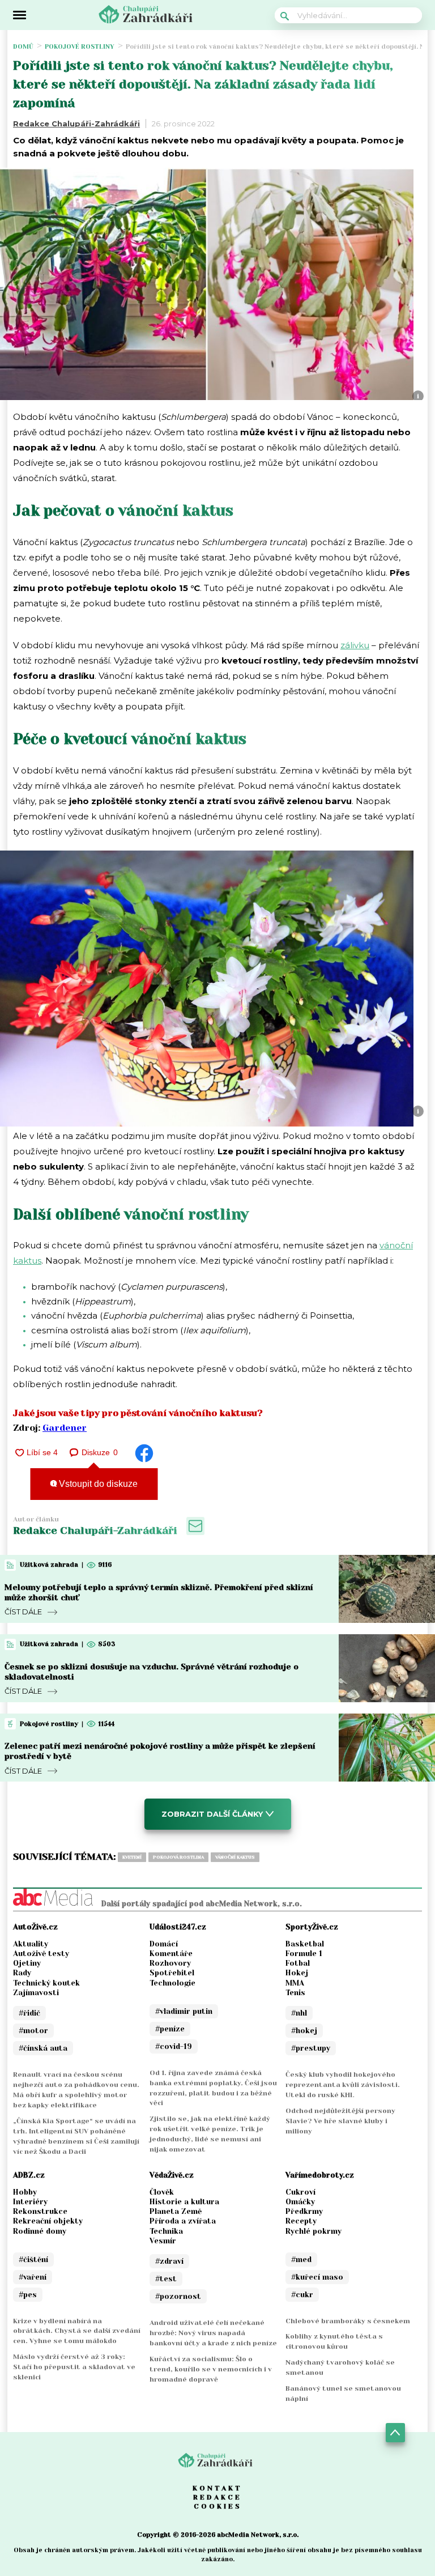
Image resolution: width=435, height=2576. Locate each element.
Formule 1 (304, 1954)
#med (301, 2260)
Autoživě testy (41, 1954)
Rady (22, 1973)
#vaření (33, 2277)
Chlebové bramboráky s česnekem (348, 2321)
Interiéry (30, 2202)
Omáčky (300, 2202)
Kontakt (217, 2488)
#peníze (170, 2029)
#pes (28, 2295)
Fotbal (298, 1963)
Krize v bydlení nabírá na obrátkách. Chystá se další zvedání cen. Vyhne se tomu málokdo (77, 2331)
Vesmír (163, 2241)
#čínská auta (43, 2048)
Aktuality (31, 1944)
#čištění (33, 2260)
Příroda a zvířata (183, 2221)
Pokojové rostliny (80, 47)
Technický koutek (46, 1983)
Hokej (297, 1973)
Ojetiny (27, 1963)
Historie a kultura (184, 2202)
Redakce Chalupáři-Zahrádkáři (76, 124)
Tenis (295, 1993)
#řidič (29, 2013)
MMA (295, 1983)
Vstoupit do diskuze (97, 1484)
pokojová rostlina (178, 1857)
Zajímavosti (36, 1993)
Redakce (217, 2497)
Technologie (172, 1983)
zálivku (355, 645)
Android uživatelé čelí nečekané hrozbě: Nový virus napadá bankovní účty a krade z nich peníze (213, 2333)
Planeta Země (176, 2211)
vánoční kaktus (235, 1857)
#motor (33, 2031)
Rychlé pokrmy (314, 2231)
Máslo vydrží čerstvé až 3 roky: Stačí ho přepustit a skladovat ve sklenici (74, 2367)
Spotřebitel (172, 1973)
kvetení (132, 1857)
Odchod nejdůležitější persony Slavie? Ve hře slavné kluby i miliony (340, 2121)
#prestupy (311, 2048)
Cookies (218, 2506)
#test (166, 2279)
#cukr (302, 2295)
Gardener (65, 1428)
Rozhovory (170, 1963)
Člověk (162, 2192)
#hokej (304, 2031)
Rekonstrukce (40, 2211)
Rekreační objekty (48, 2221)
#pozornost (178, 2296)
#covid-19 (174, 2046)
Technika (166, 2231)
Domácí (164, 1944)
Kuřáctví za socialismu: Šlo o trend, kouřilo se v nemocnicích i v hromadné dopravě (211, 2369)
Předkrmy (304, 2211)
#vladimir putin (184, 2011)
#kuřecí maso (317, 2277)
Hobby (25, 2192)
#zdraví (169, 2261)
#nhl (299, 2013)
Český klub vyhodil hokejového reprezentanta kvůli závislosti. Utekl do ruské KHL (343, 2085)
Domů (23, 47)
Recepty (301, 2221)
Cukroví (300, 2192)
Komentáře (171, 1954)
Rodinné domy (40, 2231)
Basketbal (305, 1944)
